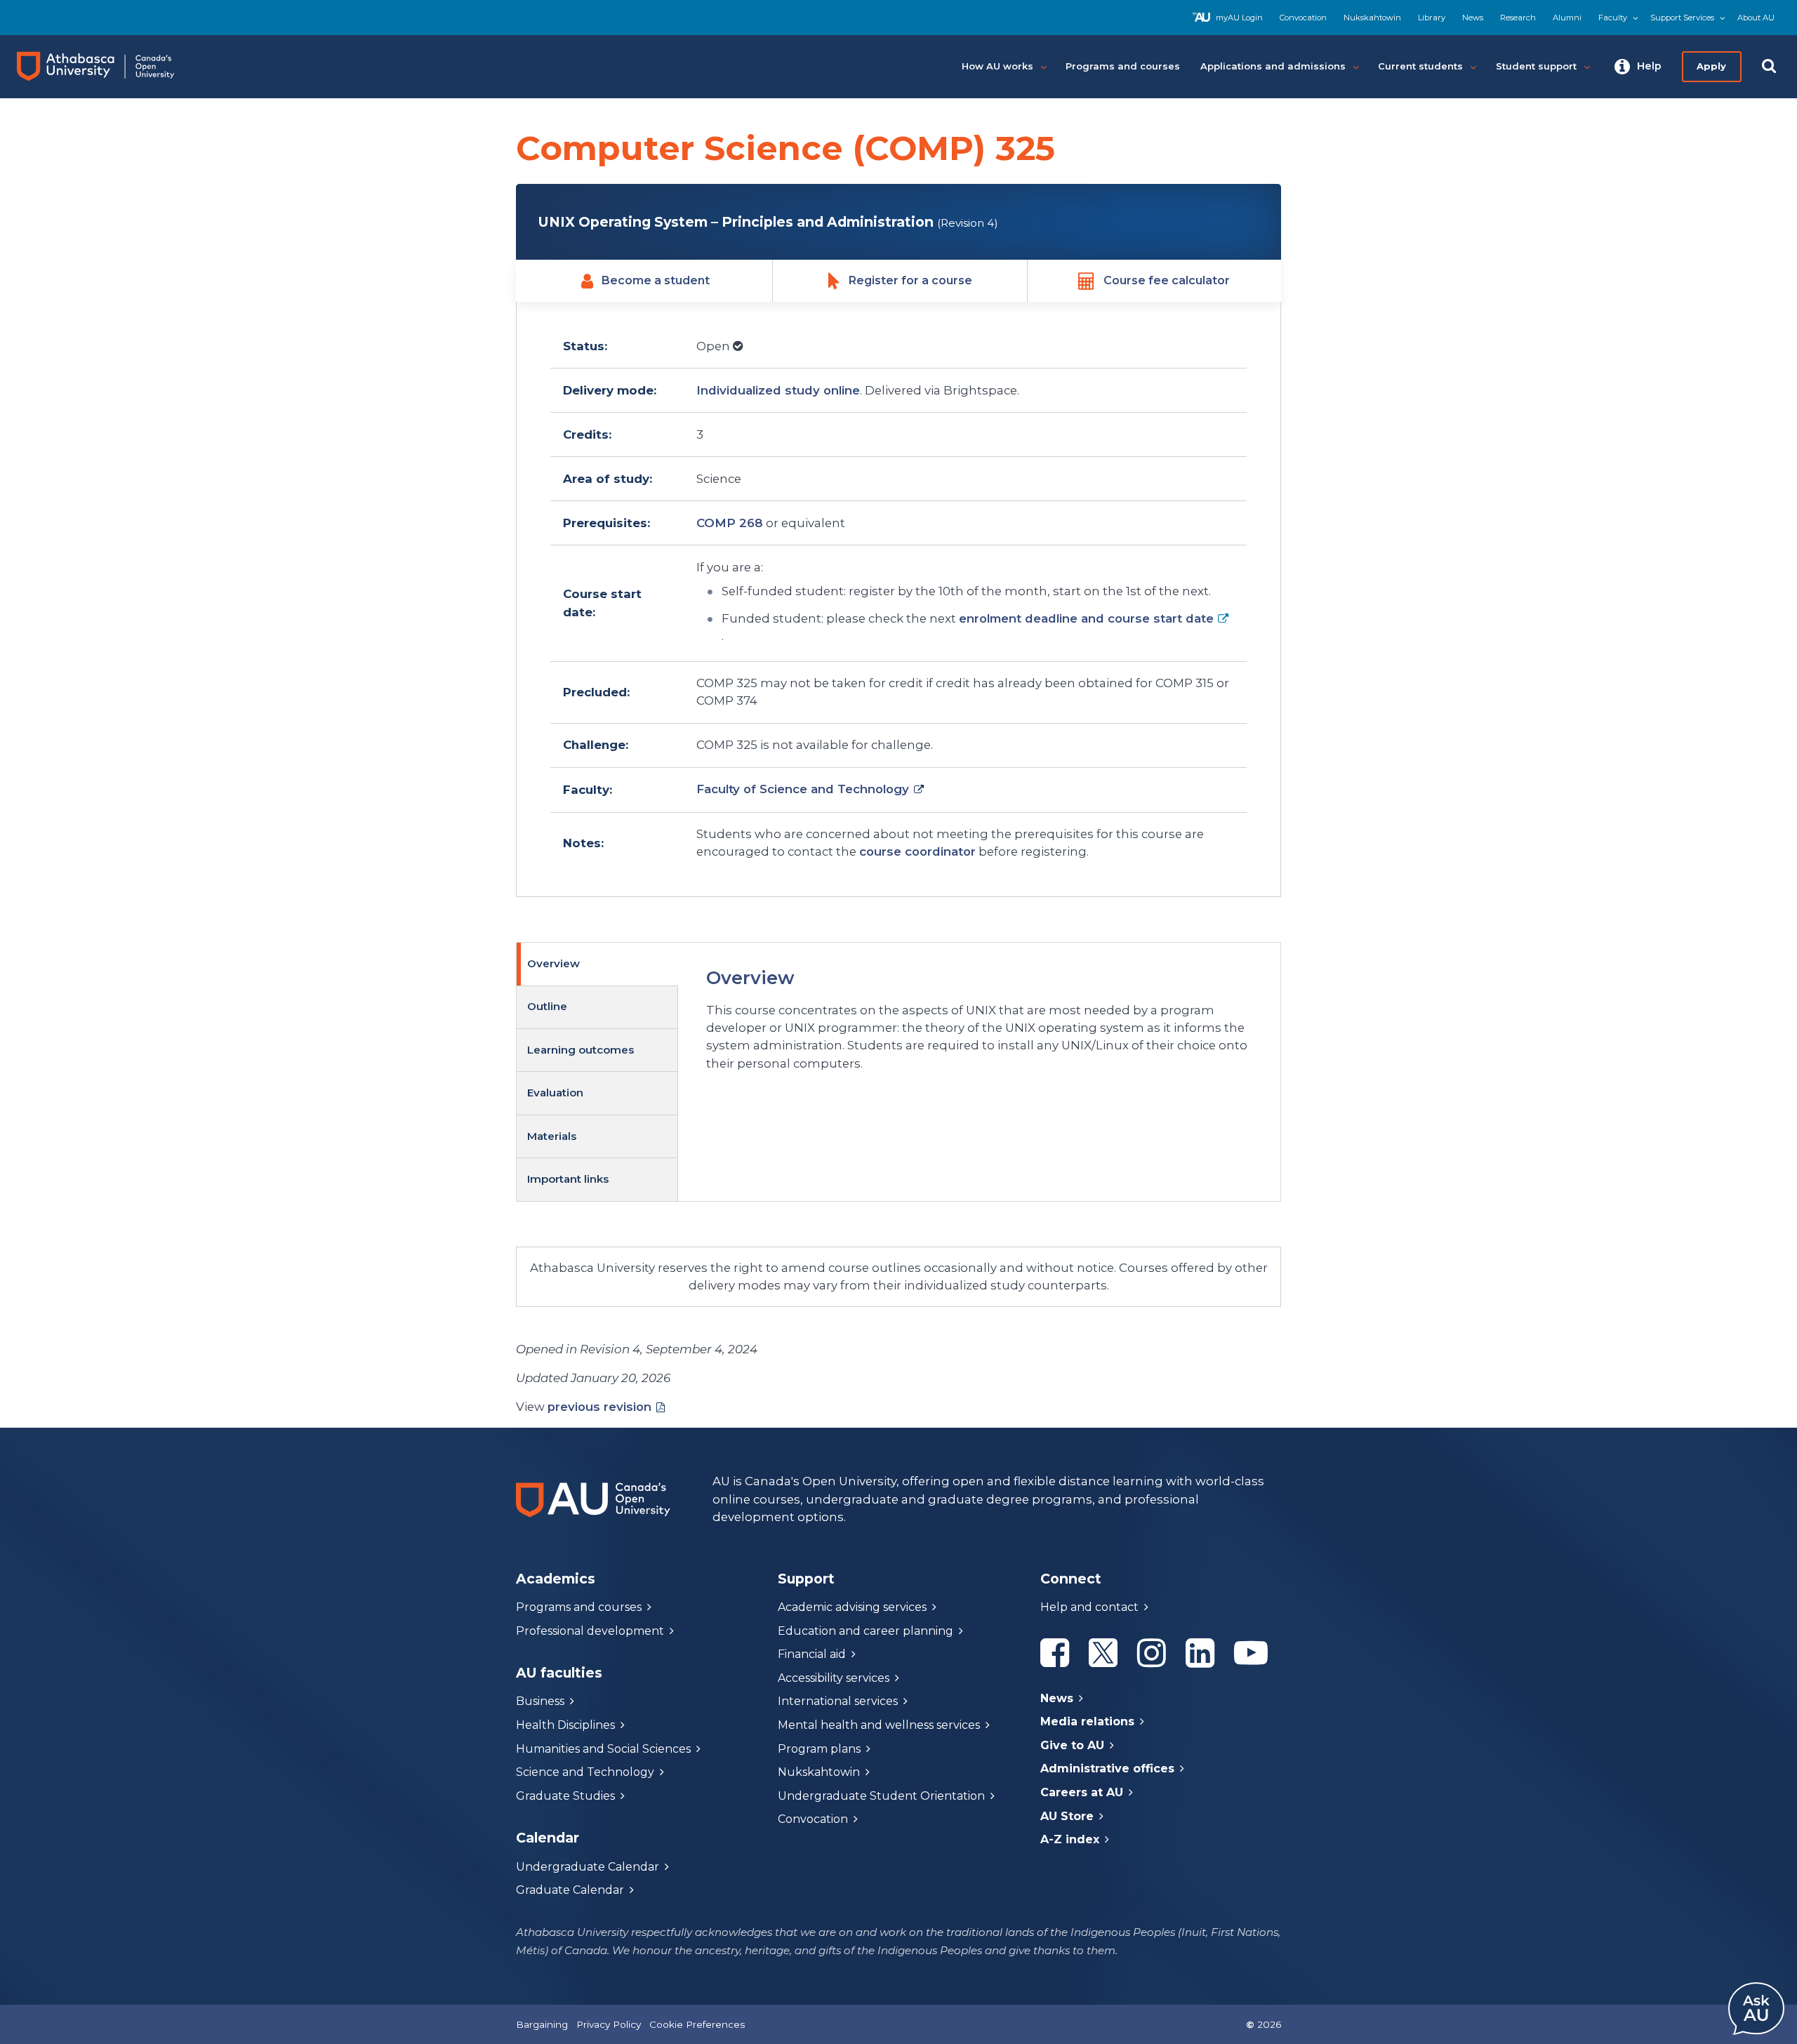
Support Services (1682, 18)
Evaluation (555, 1093)
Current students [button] (1420, 66)
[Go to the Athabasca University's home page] (108, 67)
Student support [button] (1536, 66)
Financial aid (812, 1654)
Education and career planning (866, 1631)
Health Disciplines (565, 1725)
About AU (1756, 18)
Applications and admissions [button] (1273, 66)
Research (1518, 18)
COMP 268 (730, 523)
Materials (552, 1136)
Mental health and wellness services (879, 1725)
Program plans (819, 1749)
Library (1432, 18)
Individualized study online (778, 390)
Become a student (656, 280)
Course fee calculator (1167, 280)
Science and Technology (585, 1772)
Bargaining (542, 2024)
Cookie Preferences (697, 2024)
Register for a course (910, 280)
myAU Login (1239, 18)
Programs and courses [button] (1123, 66)
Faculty (1613, 18)
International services (838, 1701)
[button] (1638, 67)
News (1473, 18)
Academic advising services (852, 1607)
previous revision (599, 1407)
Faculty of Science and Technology (803, 789)
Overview (553, 963)
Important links (568, 1179)
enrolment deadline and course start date (1086, 618)
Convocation (1303, 18)
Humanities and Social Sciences (603, 1749)
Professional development (590, 1631)
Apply (1711, 66)
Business (540, 1701)
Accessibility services (834, 1678)
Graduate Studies (565, 1796)
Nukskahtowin (1372, 18)
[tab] (597, 964)
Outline (547, 1006)
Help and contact (1089, 1607)
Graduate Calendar (570, 1890)
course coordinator (917, 851)
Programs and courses (579, 1607)
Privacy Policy (609, 2024)
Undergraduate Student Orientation (881, 1796)
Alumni (1567, 18)
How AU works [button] (997, 66)
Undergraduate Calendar (588, 1867)
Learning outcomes (581, 1050)
